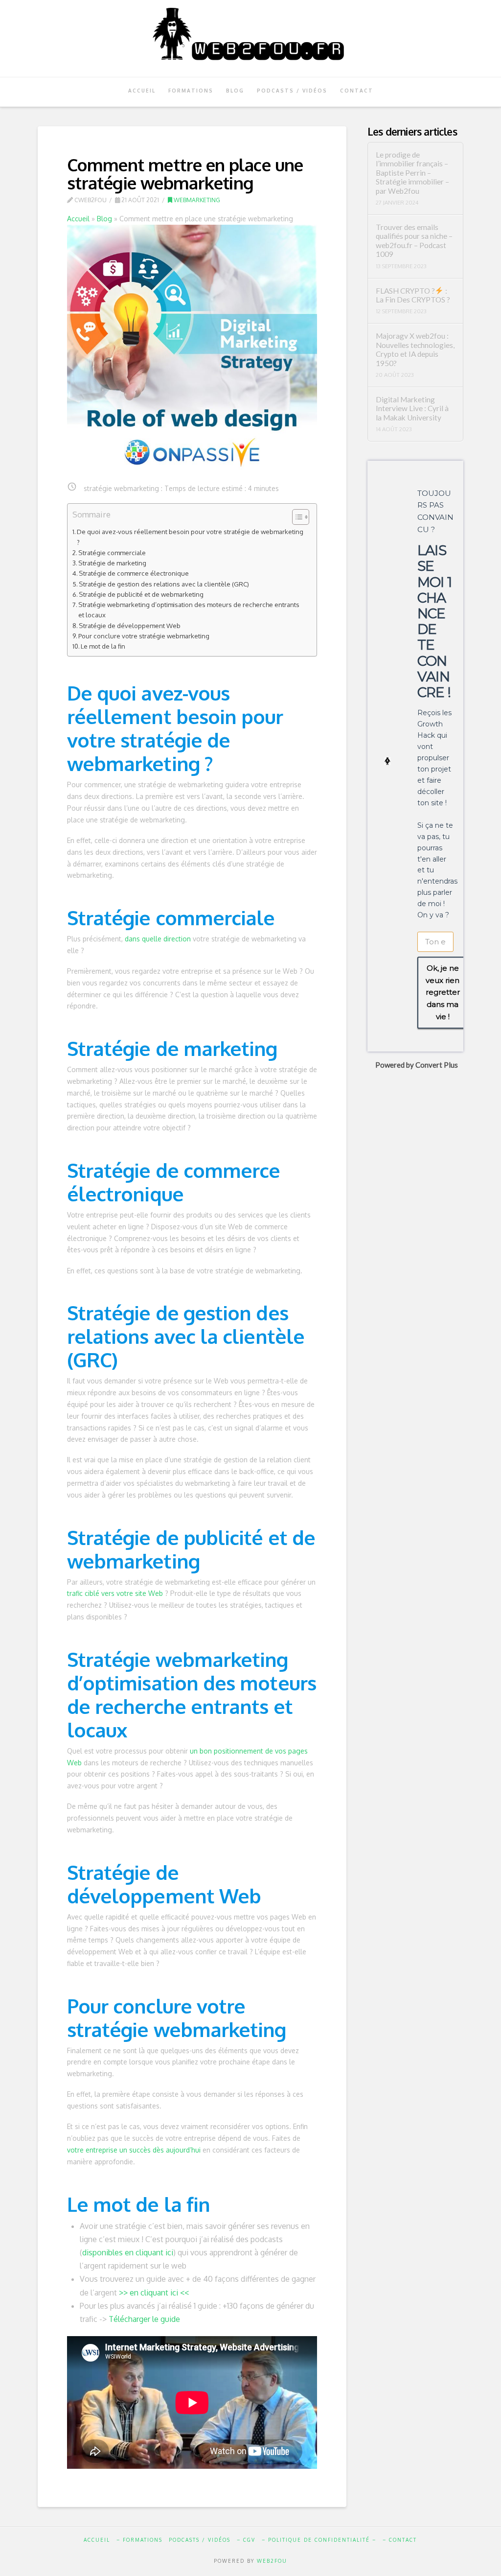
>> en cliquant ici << (154, 2293)
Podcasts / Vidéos (200, 2540)
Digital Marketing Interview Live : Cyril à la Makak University (412, 409)
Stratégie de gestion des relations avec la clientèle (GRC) (164, 584)
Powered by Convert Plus (417, 1065)
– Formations (139, 2540)
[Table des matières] (301, 517)
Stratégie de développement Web (130, 625)
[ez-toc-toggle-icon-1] (296, 517)
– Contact (400, 2540)
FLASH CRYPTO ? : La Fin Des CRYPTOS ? (413, 295)
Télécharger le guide (144, 2319)
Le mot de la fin (103, 646)
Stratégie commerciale (112, 552)
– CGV (246, 2540)
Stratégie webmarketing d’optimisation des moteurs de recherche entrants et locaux (189, 609)
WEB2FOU (272, 2561)
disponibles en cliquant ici (128, 2252)
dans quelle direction (158, 939)
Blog (104, 219)
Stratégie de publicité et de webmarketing (141, 594)
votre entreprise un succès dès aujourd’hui (134, 2150)
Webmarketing (196, 200)
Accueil (78, 219)
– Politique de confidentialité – (319, 2540)
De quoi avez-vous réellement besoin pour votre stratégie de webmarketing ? (190, 537)
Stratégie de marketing (112, 563)
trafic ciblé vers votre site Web (115, 1593)
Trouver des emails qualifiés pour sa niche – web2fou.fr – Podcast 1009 (414, 241)
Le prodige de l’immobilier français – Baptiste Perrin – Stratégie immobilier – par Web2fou (412, 173)
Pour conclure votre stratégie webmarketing (144, 636)
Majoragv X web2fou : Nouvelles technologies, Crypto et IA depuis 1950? (415, 350)
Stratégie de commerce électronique (134, 573)
